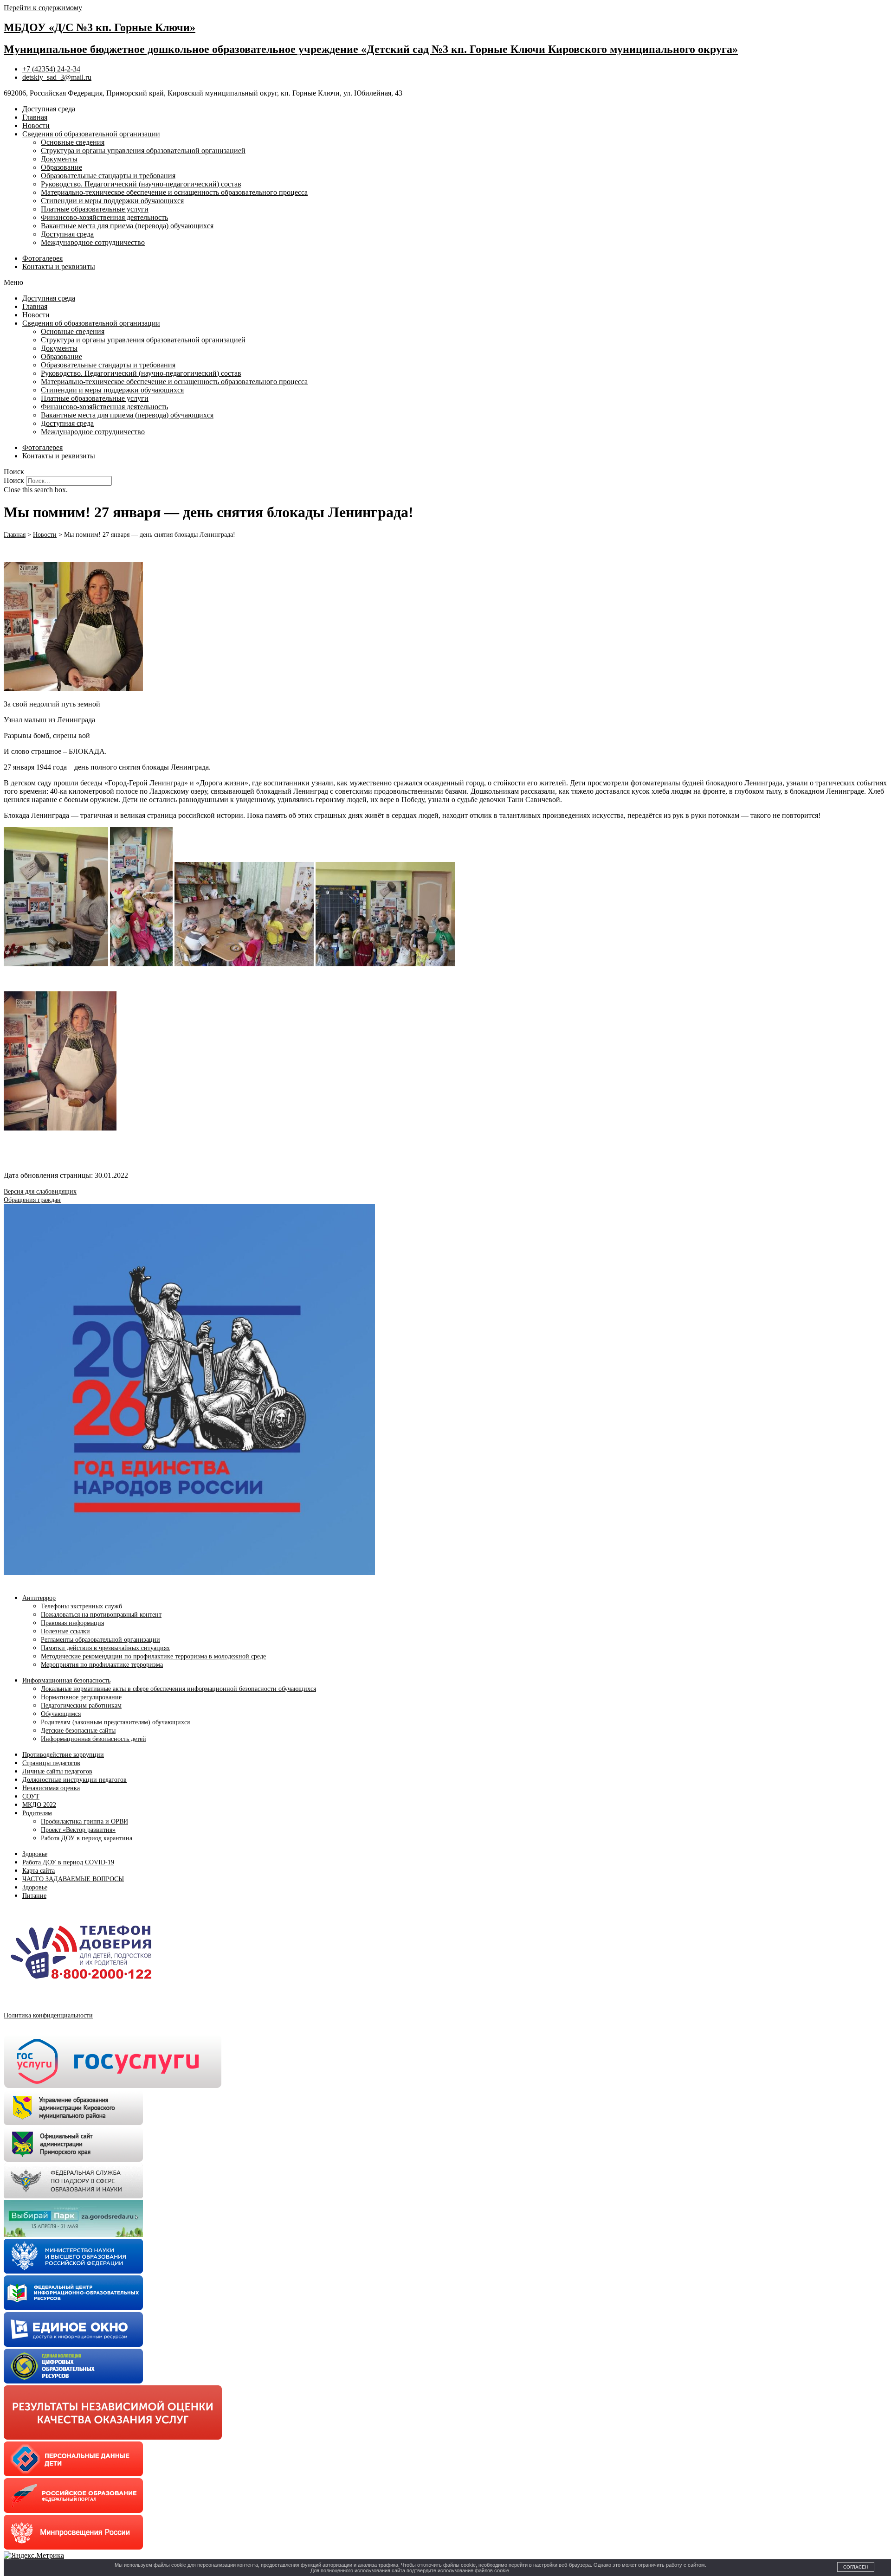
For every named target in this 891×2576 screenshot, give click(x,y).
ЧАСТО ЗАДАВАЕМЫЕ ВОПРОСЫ (73, 1879)
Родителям (37, 1813)
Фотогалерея (42, 258)
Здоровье (35, 1854)
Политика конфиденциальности (48, 2015)
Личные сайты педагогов (57, 1771)
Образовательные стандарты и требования (108, 176)
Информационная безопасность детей (94, 1739)
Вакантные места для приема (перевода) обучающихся (127, 226)
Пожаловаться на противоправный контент (101, 1615)
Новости (36, 125)
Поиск (14, 480)
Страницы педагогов (51, 1763)
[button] (445, 283)
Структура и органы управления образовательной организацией (143, 151)
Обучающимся (61, 1714)
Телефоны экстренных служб (81, 1606)
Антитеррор (39, 1598)
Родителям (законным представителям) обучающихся (115, 1722)
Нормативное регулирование (81, 1697)
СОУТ (31, 1796)
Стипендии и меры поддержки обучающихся (112, 201)
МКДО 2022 (39, 1805)
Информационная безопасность (66, 1680)
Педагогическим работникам (81, 1706)
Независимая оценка (51, 1788)
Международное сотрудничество (93, 242)
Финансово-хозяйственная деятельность (104, 217)
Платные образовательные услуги (95, 209)
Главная (35, 117)
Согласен (856, 2567)
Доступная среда (49, 109)
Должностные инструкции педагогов (74, 1780)
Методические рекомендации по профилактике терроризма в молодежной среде (153, 1656)
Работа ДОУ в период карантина (87, 1838)
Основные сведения (73, 142)
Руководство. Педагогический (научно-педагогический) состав (141, 184)
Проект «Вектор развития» (78, 1830)
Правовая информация (72, 1623)
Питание (34, 1896)
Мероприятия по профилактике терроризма (102, 1665)
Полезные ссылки (65, 1631)
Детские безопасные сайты (78, 1731)
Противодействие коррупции (63, 1755)
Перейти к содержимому (43, 8)
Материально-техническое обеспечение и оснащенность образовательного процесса (174, 192)
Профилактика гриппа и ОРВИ (84, 1821)
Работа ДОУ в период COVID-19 (68, 1862)
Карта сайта (39, 1871)
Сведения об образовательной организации (91, 134)
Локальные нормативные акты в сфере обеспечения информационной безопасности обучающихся (178, 1689)
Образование (61, 167)
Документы (59, 159)
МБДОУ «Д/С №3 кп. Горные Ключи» (100, 27)
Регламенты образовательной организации (100, 1640)
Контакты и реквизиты (59, 267)
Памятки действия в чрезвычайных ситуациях (105, 1648)
